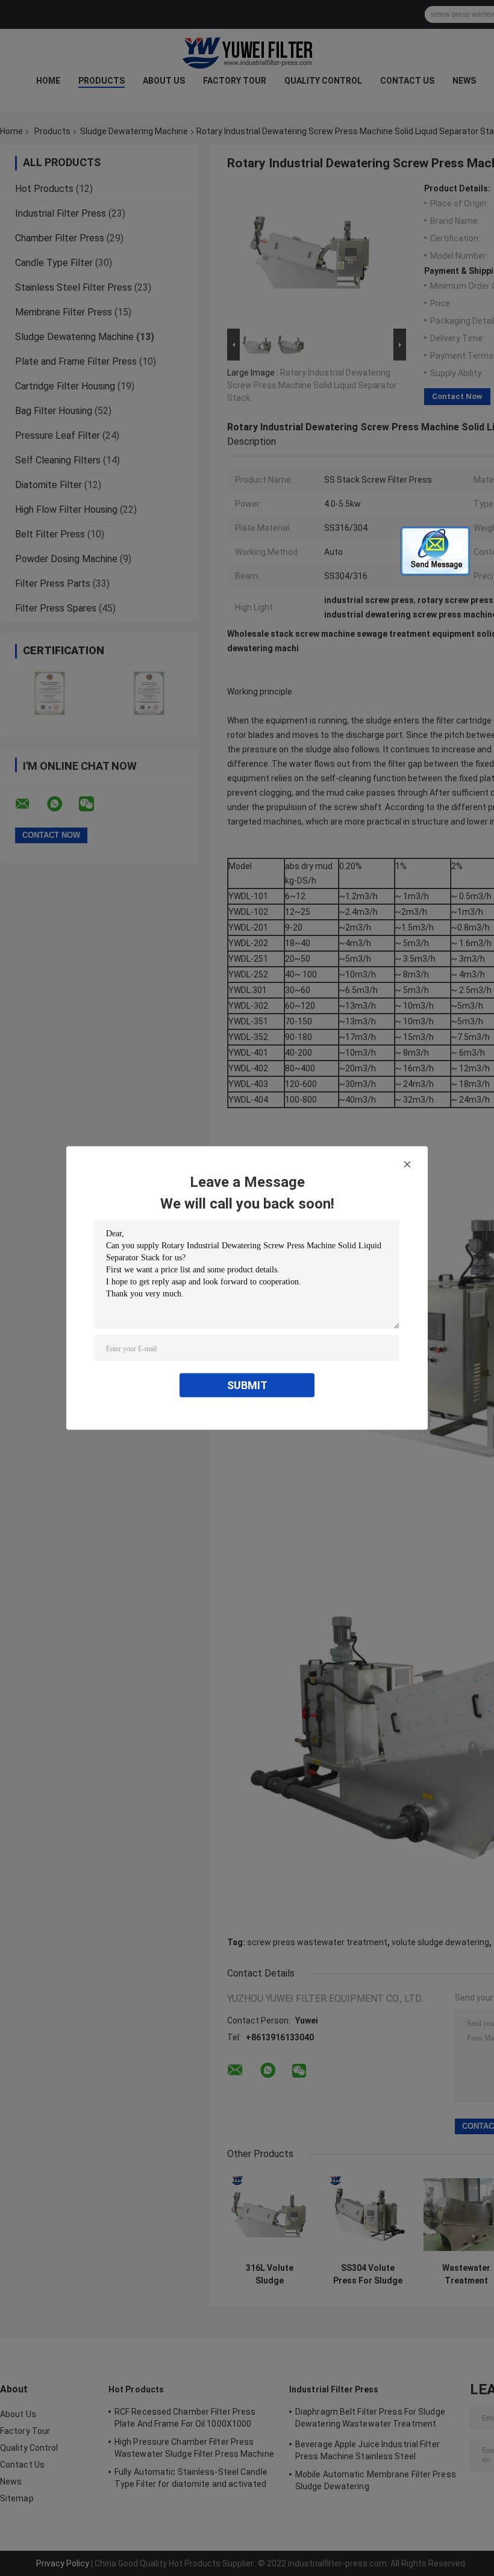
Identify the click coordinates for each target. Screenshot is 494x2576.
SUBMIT (247, 1385)
